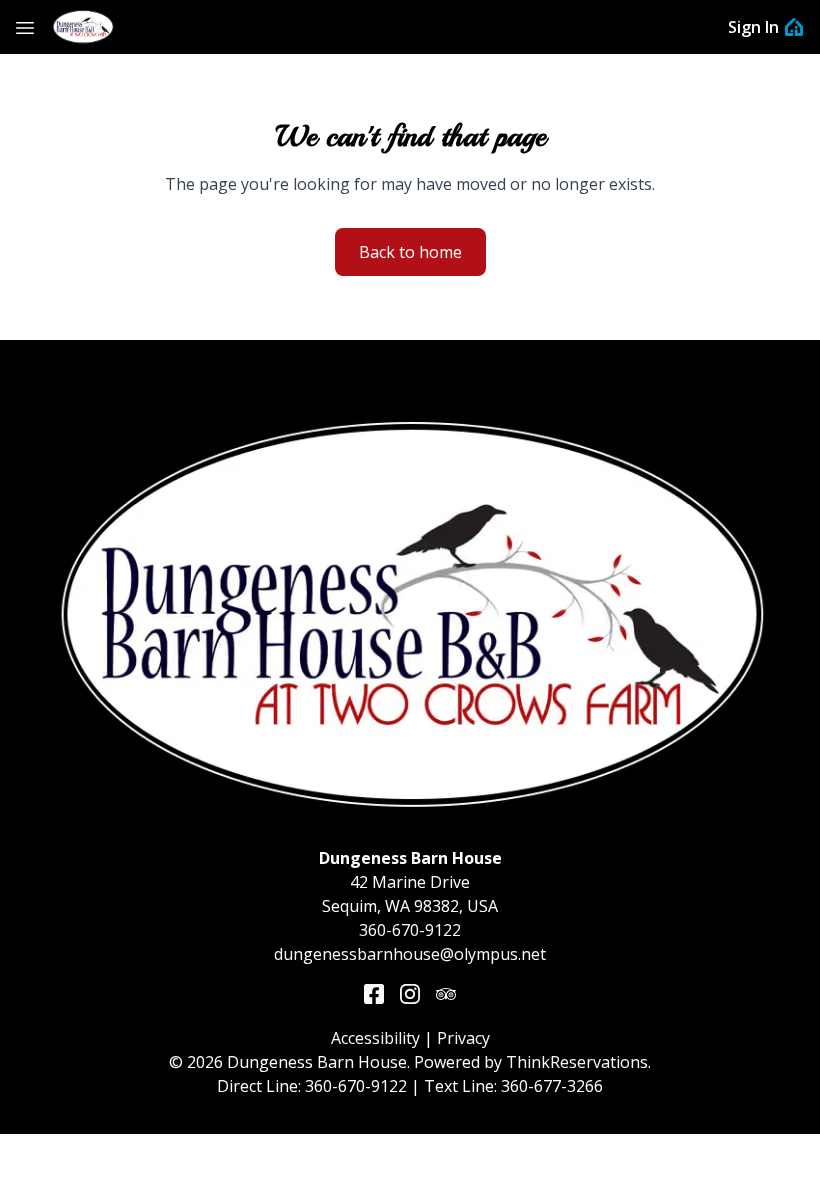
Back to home (410, 252)
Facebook (374, 994)
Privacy (463, 1038)
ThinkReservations (577, 1062)
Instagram (410, 994)
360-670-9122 (410, 930)
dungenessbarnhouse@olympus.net (410, 954)
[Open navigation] (25, 27)
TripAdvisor (446, 994)
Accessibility (375, 1038)
